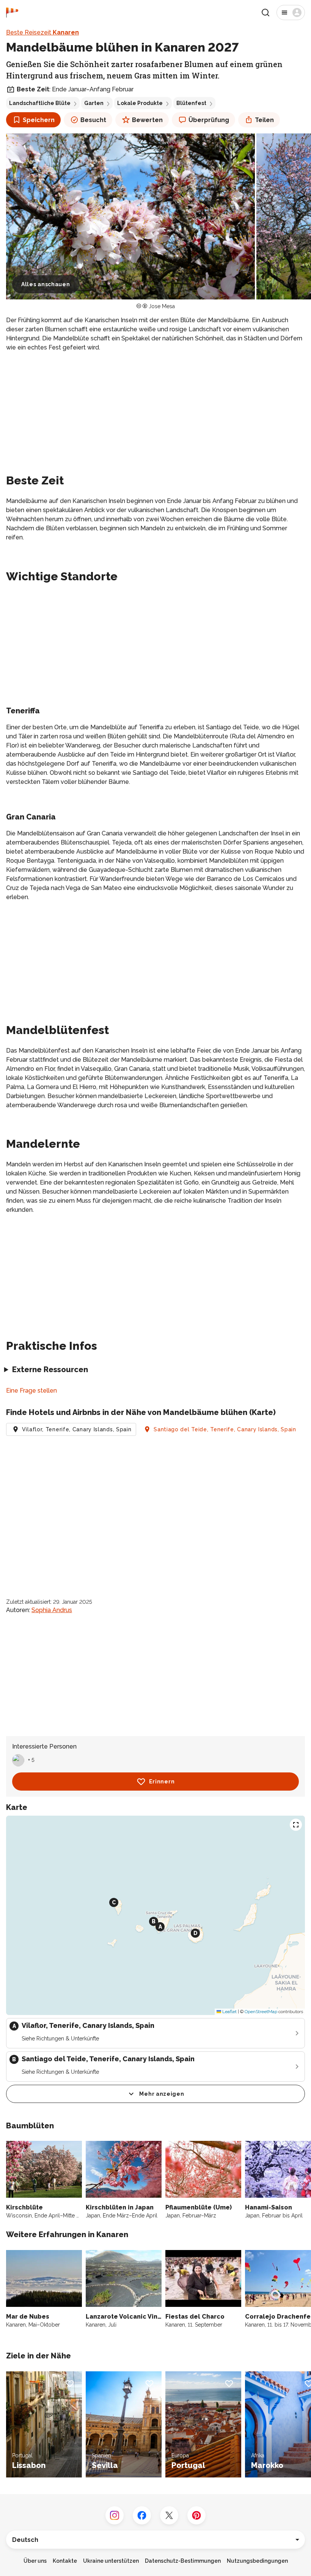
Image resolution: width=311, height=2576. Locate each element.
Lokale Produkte (140, 103)
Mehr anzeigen (162, 2094)
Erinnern (162, 1782)
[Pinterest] (196, 2515)
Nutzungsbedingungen (257, 2561)
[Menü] (291, 13)
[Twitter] (169, 2515)
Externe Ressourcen (50, 1369)
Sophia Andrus (52, 1610)
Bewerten (147, 120)
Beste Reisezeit (42, 32)
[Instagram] (115, 2515)
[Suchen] (265, 13)
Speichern (39, 120)
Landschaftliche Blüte (40, 103)
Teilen (264, 120)
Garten (94, 103)
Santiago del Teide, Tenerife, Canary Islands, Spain (225, 1429)
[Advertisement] (155, 411)
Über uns (35, 2561)
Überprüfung (209, 120)
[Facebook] (142, 2515)
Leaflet (229, 2012)
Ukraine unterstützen (111, 2561)
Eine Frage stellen (31, 1391)
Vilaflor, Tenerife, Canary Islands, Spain (77, 1429)
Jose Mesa (162, 306)
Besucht (93, 120)
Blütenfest (191, 103)
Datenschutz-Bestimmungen (183, 2561)
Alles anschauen (46, 284)
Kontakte (65, 2561)
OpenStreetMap (261, 2012)
